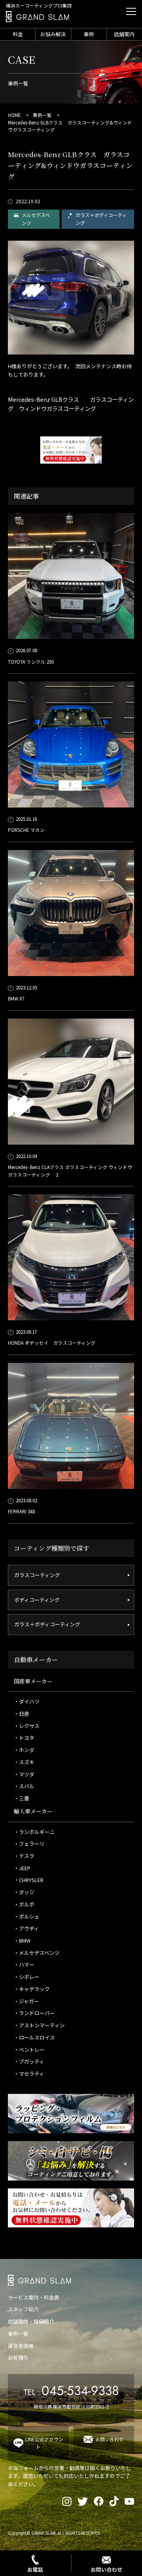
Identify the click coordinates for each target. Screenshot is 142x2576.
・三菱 (21, 1798)
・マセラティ (29, 2074)
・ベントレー (29, 2050)
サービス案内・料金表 (34, 2297)
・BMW (22, 1940)
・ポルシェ (27, 1916)
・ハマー (24, 1964)
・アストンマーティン (39, 2025)
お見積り (18, 2358)
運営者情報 (21, 2346)
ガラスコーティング (37, 1575)
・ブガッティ (29, 2061)
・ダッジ (24, 1892)
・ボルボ (24, 1904)
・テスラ (24, 1856)
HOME (14, 115)
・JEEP (22, 1868)
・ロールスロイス (34, 2037)
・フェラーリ (29, 1844)
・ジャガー (26, 2001)
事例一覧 (42, 115)
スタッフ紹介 (23, 2309)
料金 (18, 34)
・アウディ (26, 1928)
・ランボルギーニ (34, 1832)
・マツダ (24, 1774)
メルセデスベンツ (36, 219)
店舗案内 (124, 34)
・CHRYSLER (29, 1880)
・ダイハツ (27, 1701)
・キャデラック (32, 1989)
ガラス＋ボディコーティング (101, 219)
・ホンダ (24, 1750)
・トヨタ (24, 1738)
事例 (89, 34)
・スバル (24, 1786)
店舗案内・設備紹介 (31, 2321)
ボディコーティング (37, 1600)
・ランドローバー (34, 2013)
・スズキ (24, 1762)
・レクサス (27, 1726)
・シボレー (27, 1977)
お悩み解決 (53, 34)
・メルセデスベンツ (37, 1953)
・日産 (21, 1714)
